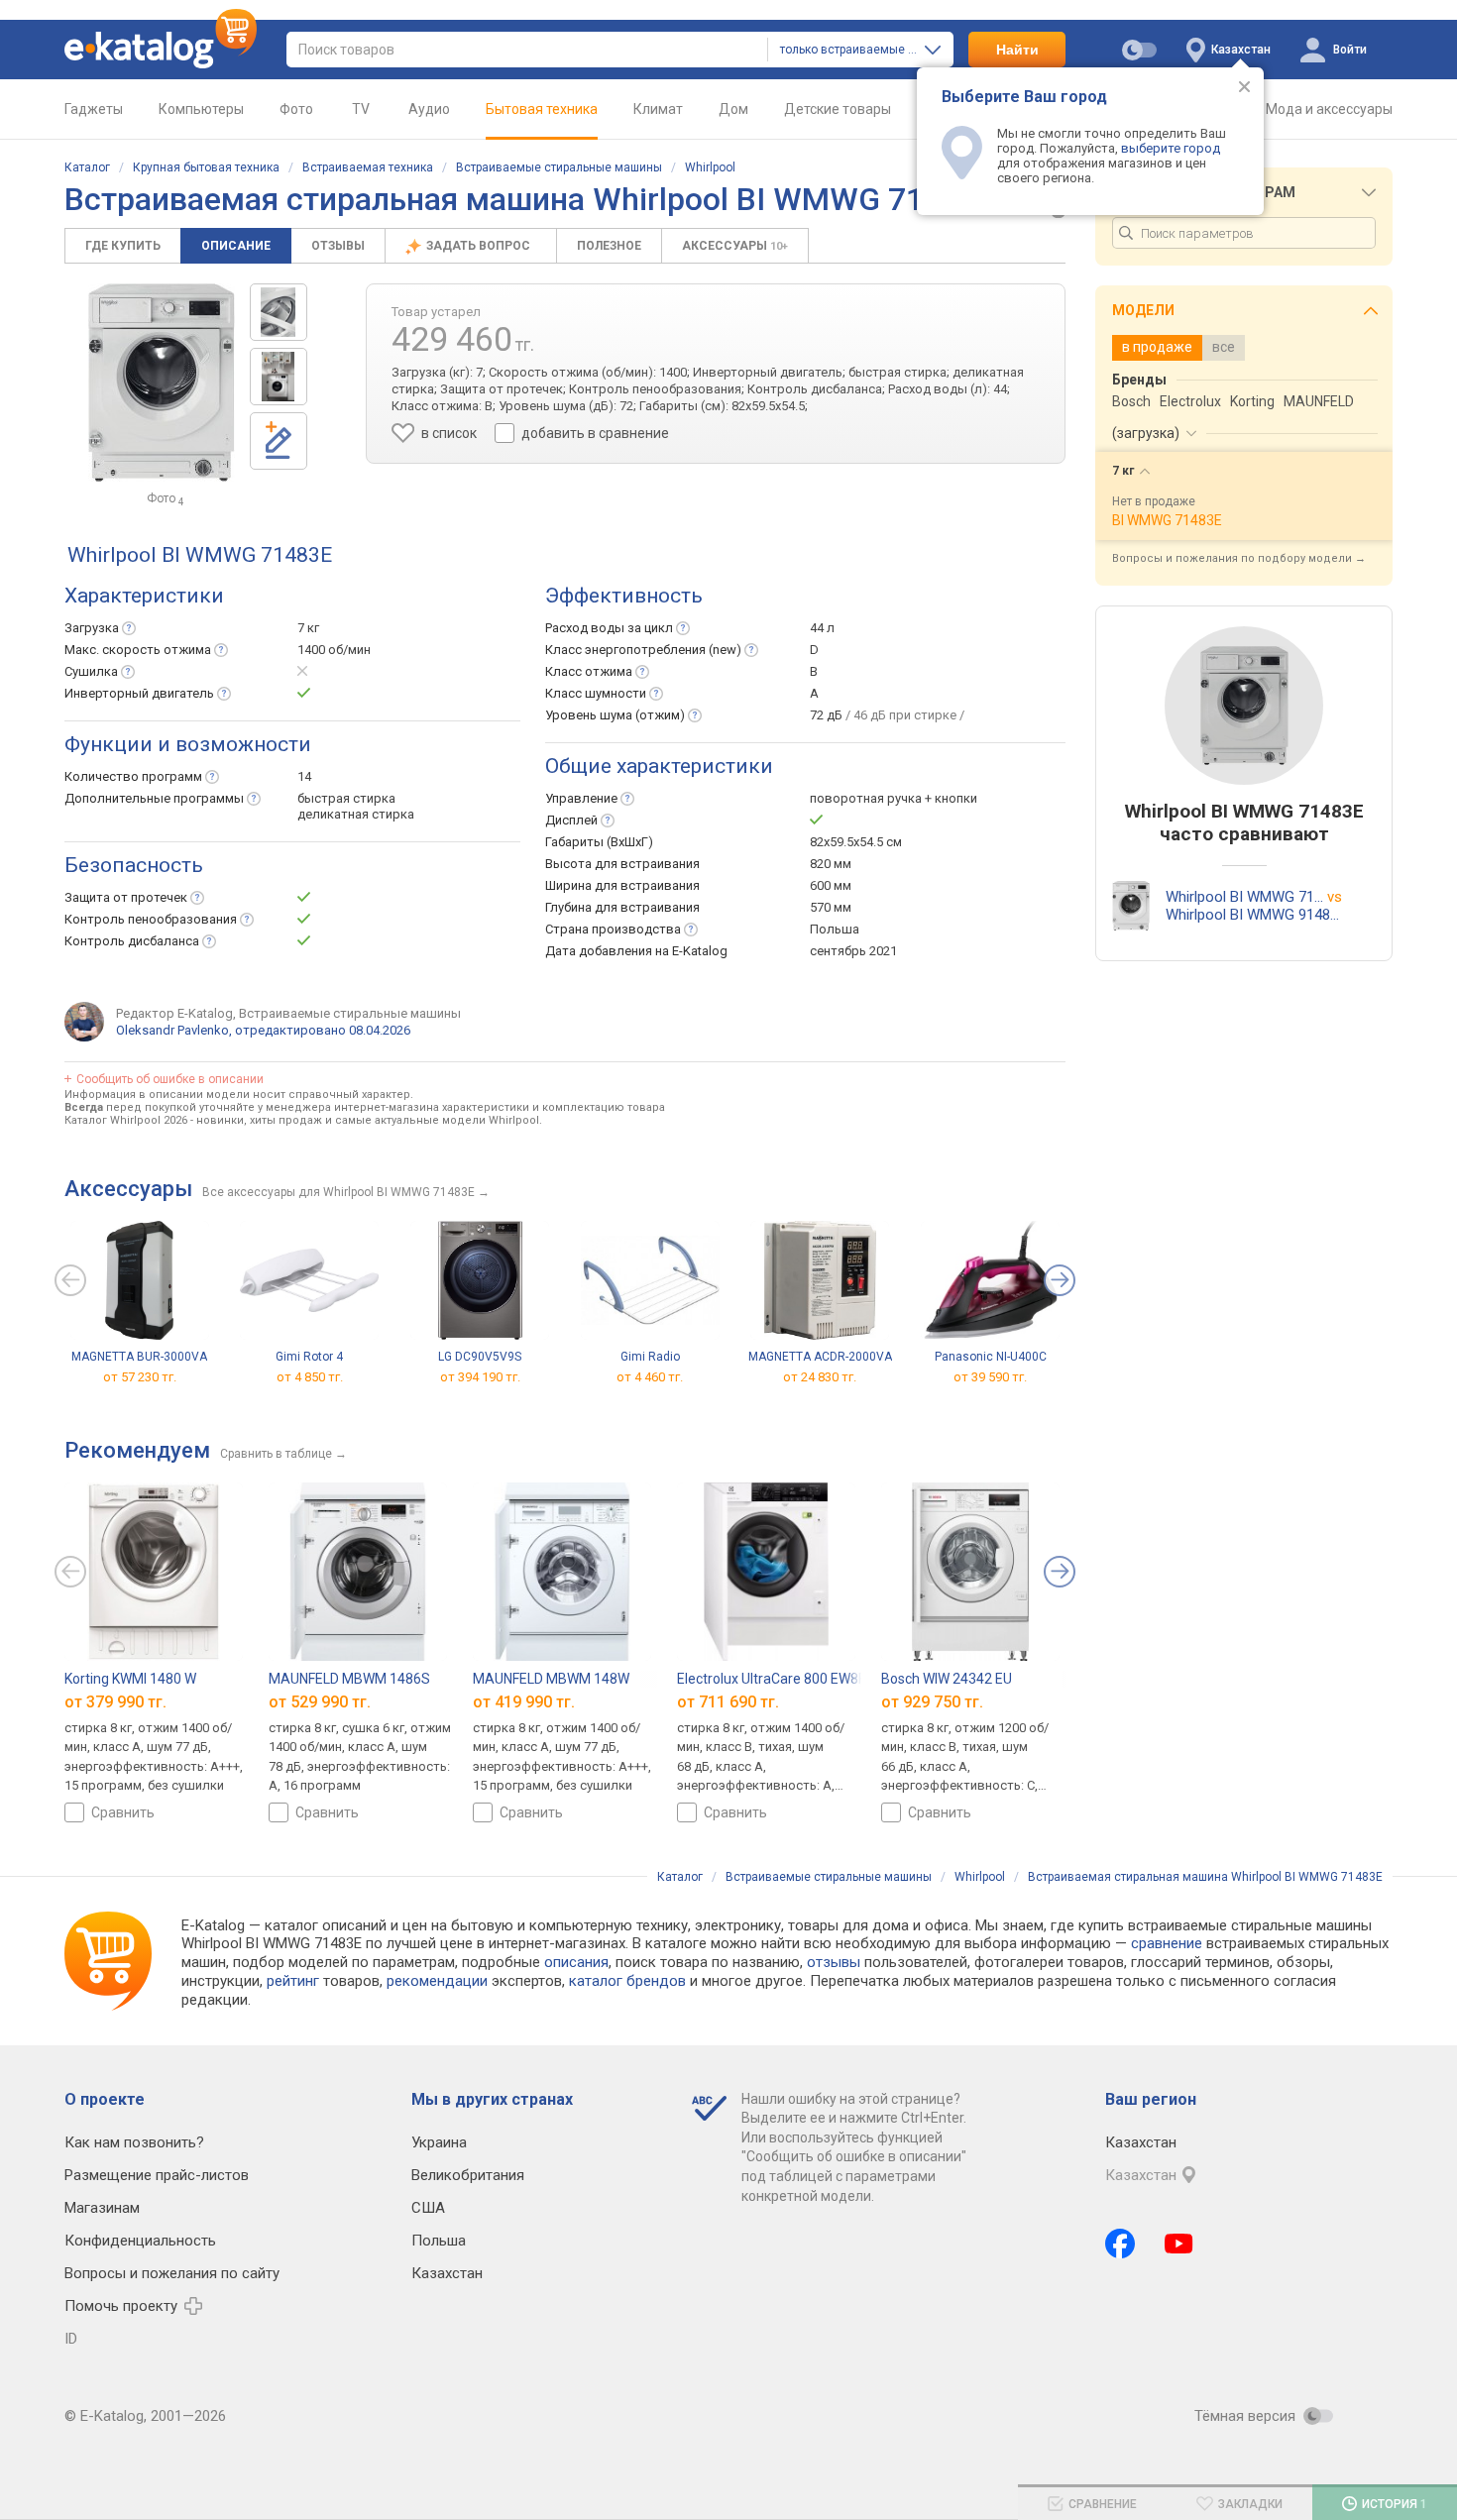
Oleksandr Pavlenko (172, 1030)
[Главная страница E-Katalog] (161, 50)
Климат (658, 109)
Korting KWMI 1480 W (130, 1679)
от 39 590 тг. (990, 1376)
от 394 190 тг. (480, 1376)
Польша (439, 2241)
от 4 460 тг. (650, 1376)
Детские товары (838, 109)
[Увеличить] (162, 383)
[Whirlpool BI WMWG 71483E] (279, 312)
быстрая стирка (346, 798)
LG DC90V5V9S (480, 1357)
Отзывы (338, 246)
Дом (733, 109)
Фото (296, 109)
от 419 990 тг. (524, 1702)
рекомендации (437, 1981)
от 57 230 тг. (140, 1376)
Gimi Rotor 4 (309, 1357)
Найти (1017, 50)
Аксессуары (735, 246)
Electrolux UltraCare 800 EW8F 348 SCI (796, 1679)
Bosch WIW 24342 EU (947, 1679)
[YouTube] (1179, 2244)
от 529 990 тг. (320, 1702)
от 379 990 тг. (115, 1702)
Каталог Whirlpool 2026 (126, 1120)
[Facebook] (1120, 2244)
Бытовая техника (542, 109)
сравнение (1167, 1943)
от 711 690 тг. (728, 1702)
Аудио (429, 109)
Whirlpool (710, 167)
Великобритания (468, 2175)
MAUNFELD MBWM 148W (551, 1679)
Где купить (123, 246)
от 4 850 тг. (310, 1376)
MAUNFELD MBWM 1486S (349, 1679)
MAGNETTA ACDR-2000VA (820, 1357)
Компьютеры (201, 109)
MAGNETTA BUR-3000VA (139, 1357)
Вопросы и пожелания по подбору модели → (1239, 558)
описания (576, 1962)
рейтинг (293, 1981)
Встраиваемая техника (368, 167)
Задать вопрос (480, 246)
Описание (236, 246)
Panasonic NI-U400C (991, 1357)
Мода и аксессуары (1329, 109)
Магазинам (102, 2208)
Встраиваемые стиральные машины (559, 167)
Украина (439, 2142)
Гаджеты (94, 109)
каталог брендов (627, 1981)
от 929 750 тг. (932, 1702)
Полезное (609, 246)
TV (361, 109)
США (428, 2208)
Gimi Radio (650, 1357)
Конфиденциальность (140, 2241)
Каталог (87, 167)
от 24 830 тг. (820, 1376)
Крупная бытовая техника (206, 167)
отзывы (834, 1962)
